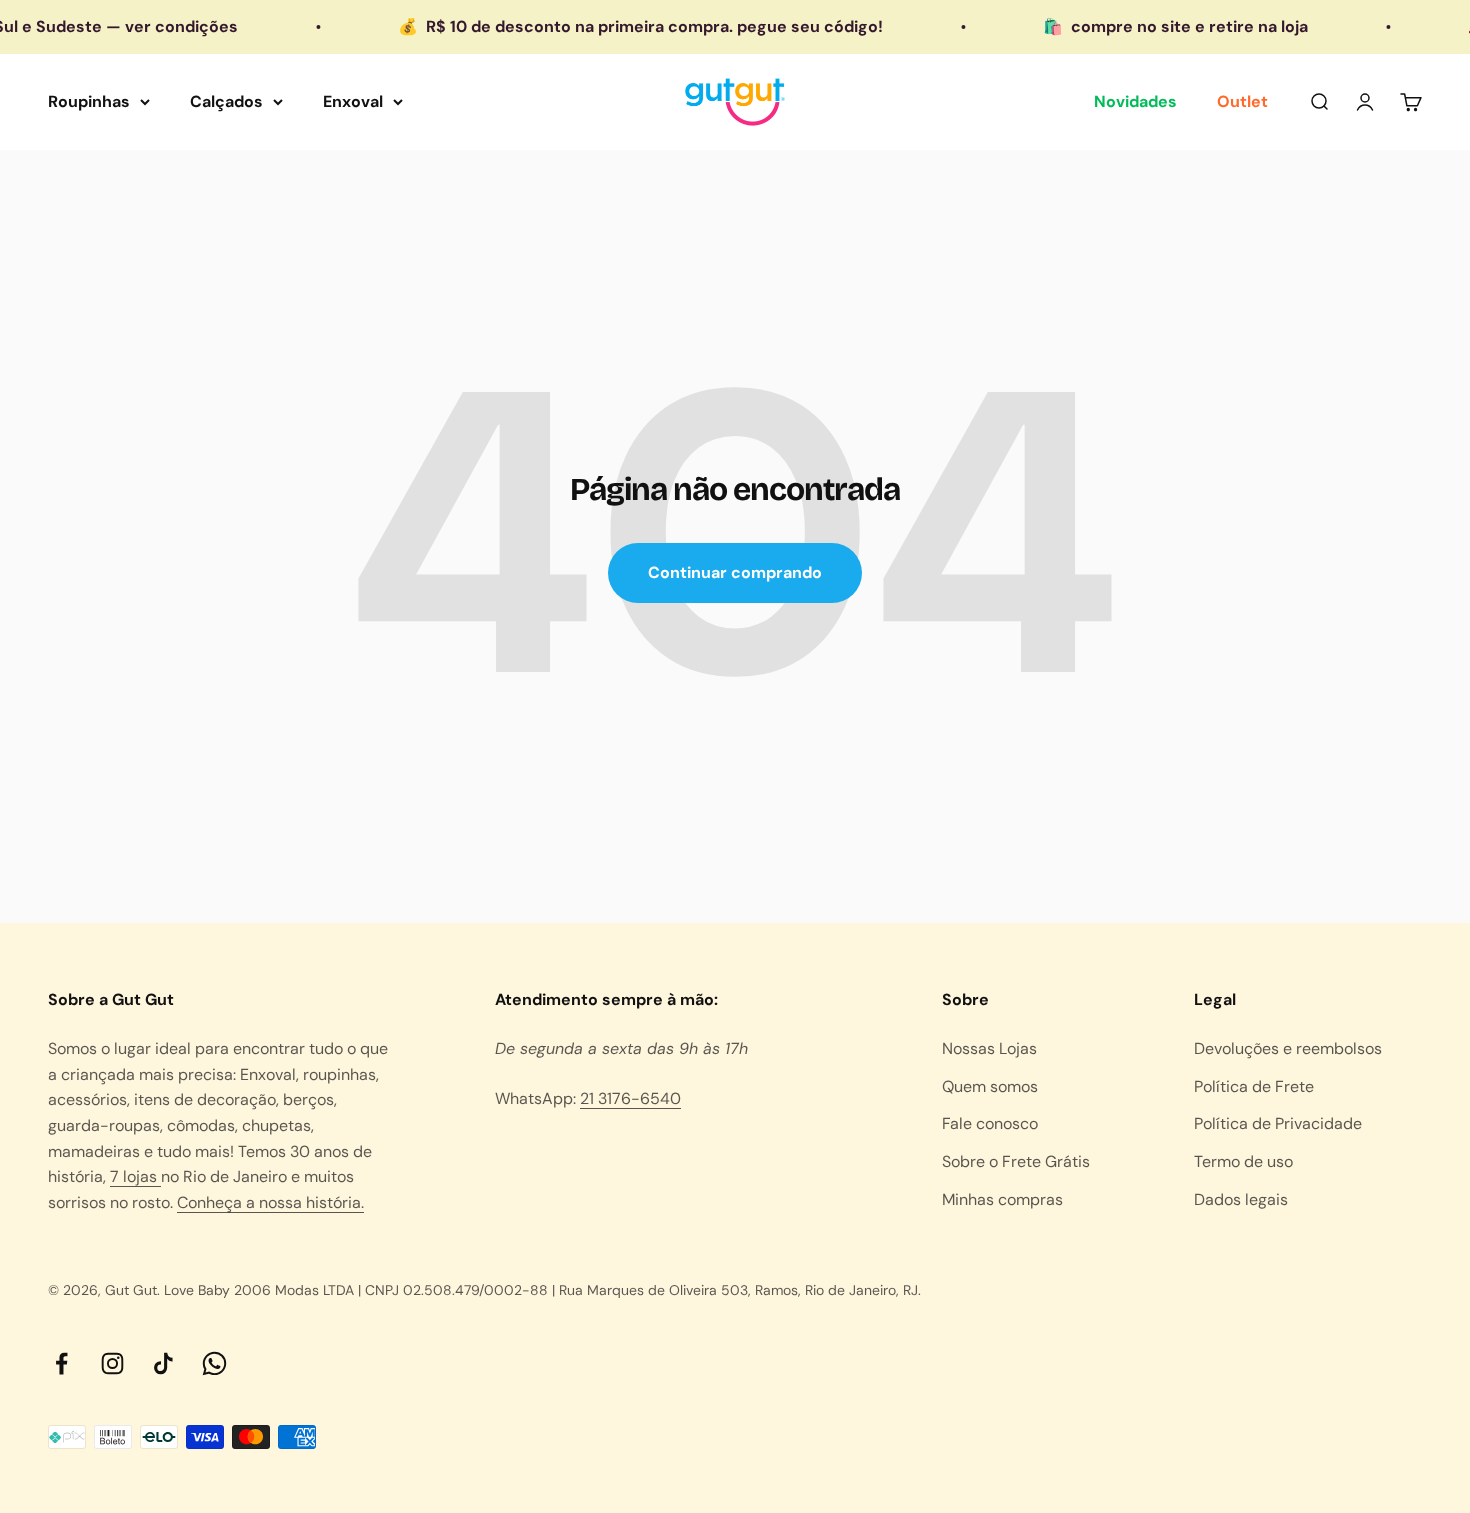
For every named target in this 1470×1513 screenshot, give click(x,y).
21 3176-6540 (630, 1098)
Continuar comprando (735, 572)
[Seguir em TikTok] (163, 1363)
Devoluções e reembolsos (1288, 1048)
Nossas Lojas (989, 1048)
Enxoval (353, 101)
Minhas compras (1002, 1199)
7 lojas (135, 1176)
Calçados (226, 101)
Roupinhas (89, 101)
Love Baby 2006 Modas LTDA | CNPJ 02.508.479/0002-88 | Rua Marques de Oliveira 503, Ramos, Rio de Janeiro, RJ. (542, 1290)
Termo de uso (1243, 1161)
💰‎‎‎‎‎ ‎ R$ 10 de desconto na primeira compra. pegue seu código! (615, 26)
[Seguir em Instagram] (112, 1363)
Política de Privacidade (1278, 1123)
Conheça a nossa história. (270, 1202)
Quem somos (990, 1086)
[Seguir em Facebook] (61, 1363)
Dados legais (1241, 1199)
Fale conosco (990, 1123)
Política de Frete (1254, 1086)
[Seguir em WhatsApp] (214, 1363)
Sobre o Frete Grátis (1016, 1161)
